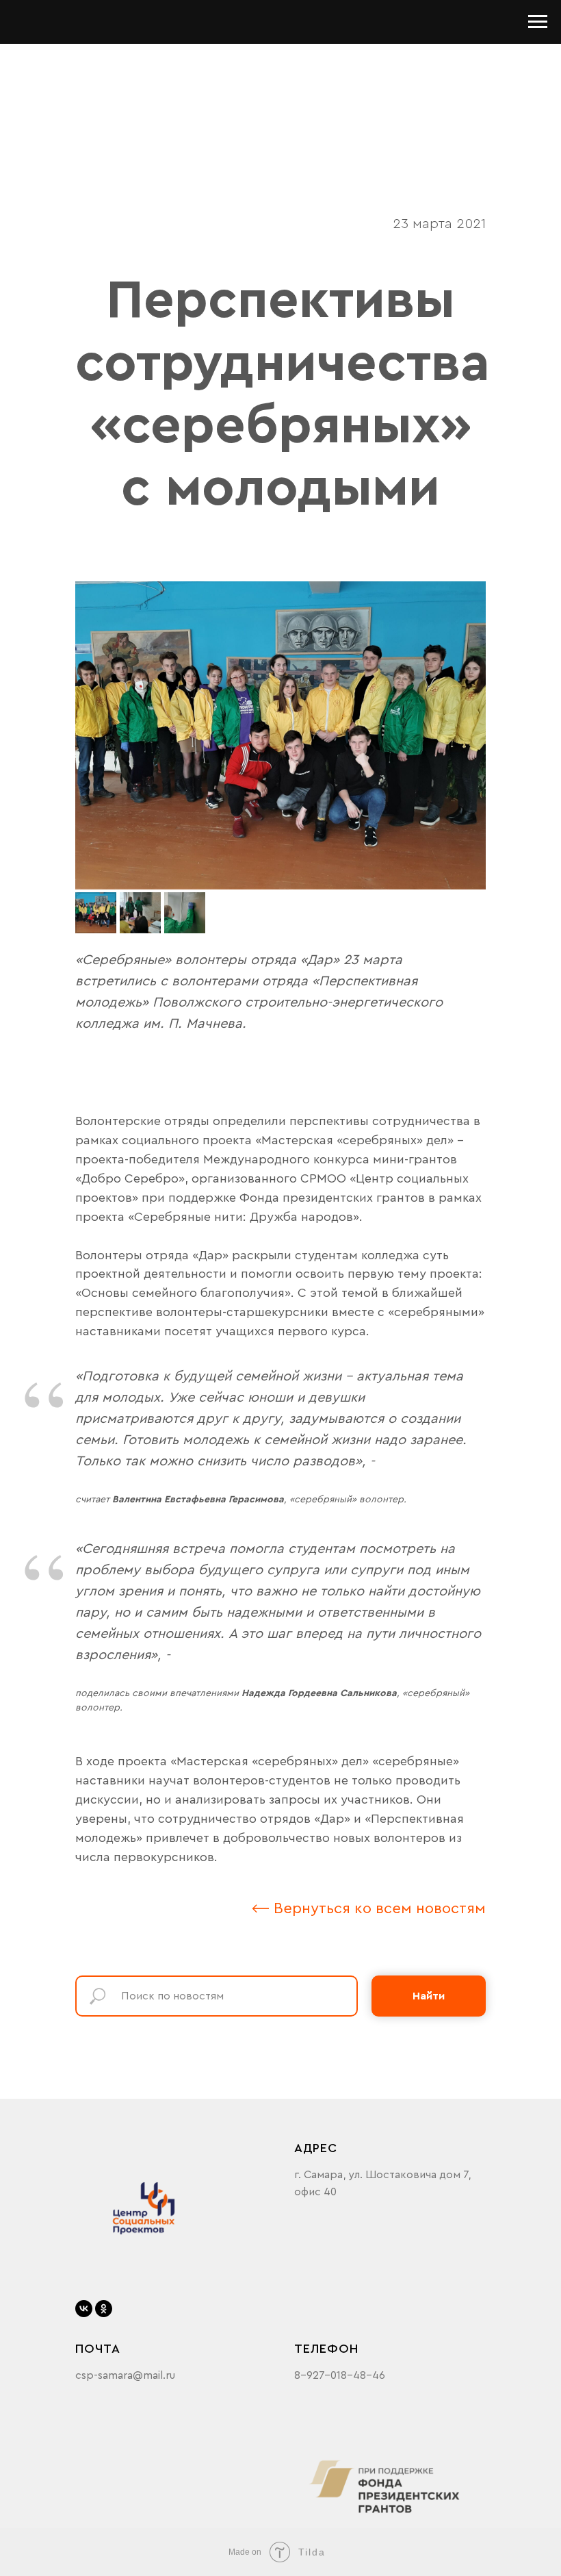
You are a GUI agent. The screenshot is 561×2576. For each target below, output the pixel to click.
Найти (429, 1996)
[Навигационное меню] (538, 22)
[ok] (104, 2309)
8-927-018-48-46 (340, 2375)
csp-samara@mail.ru (125, 2375)
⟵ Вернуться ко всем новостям (368, 1908)
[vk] (84, 2309)
